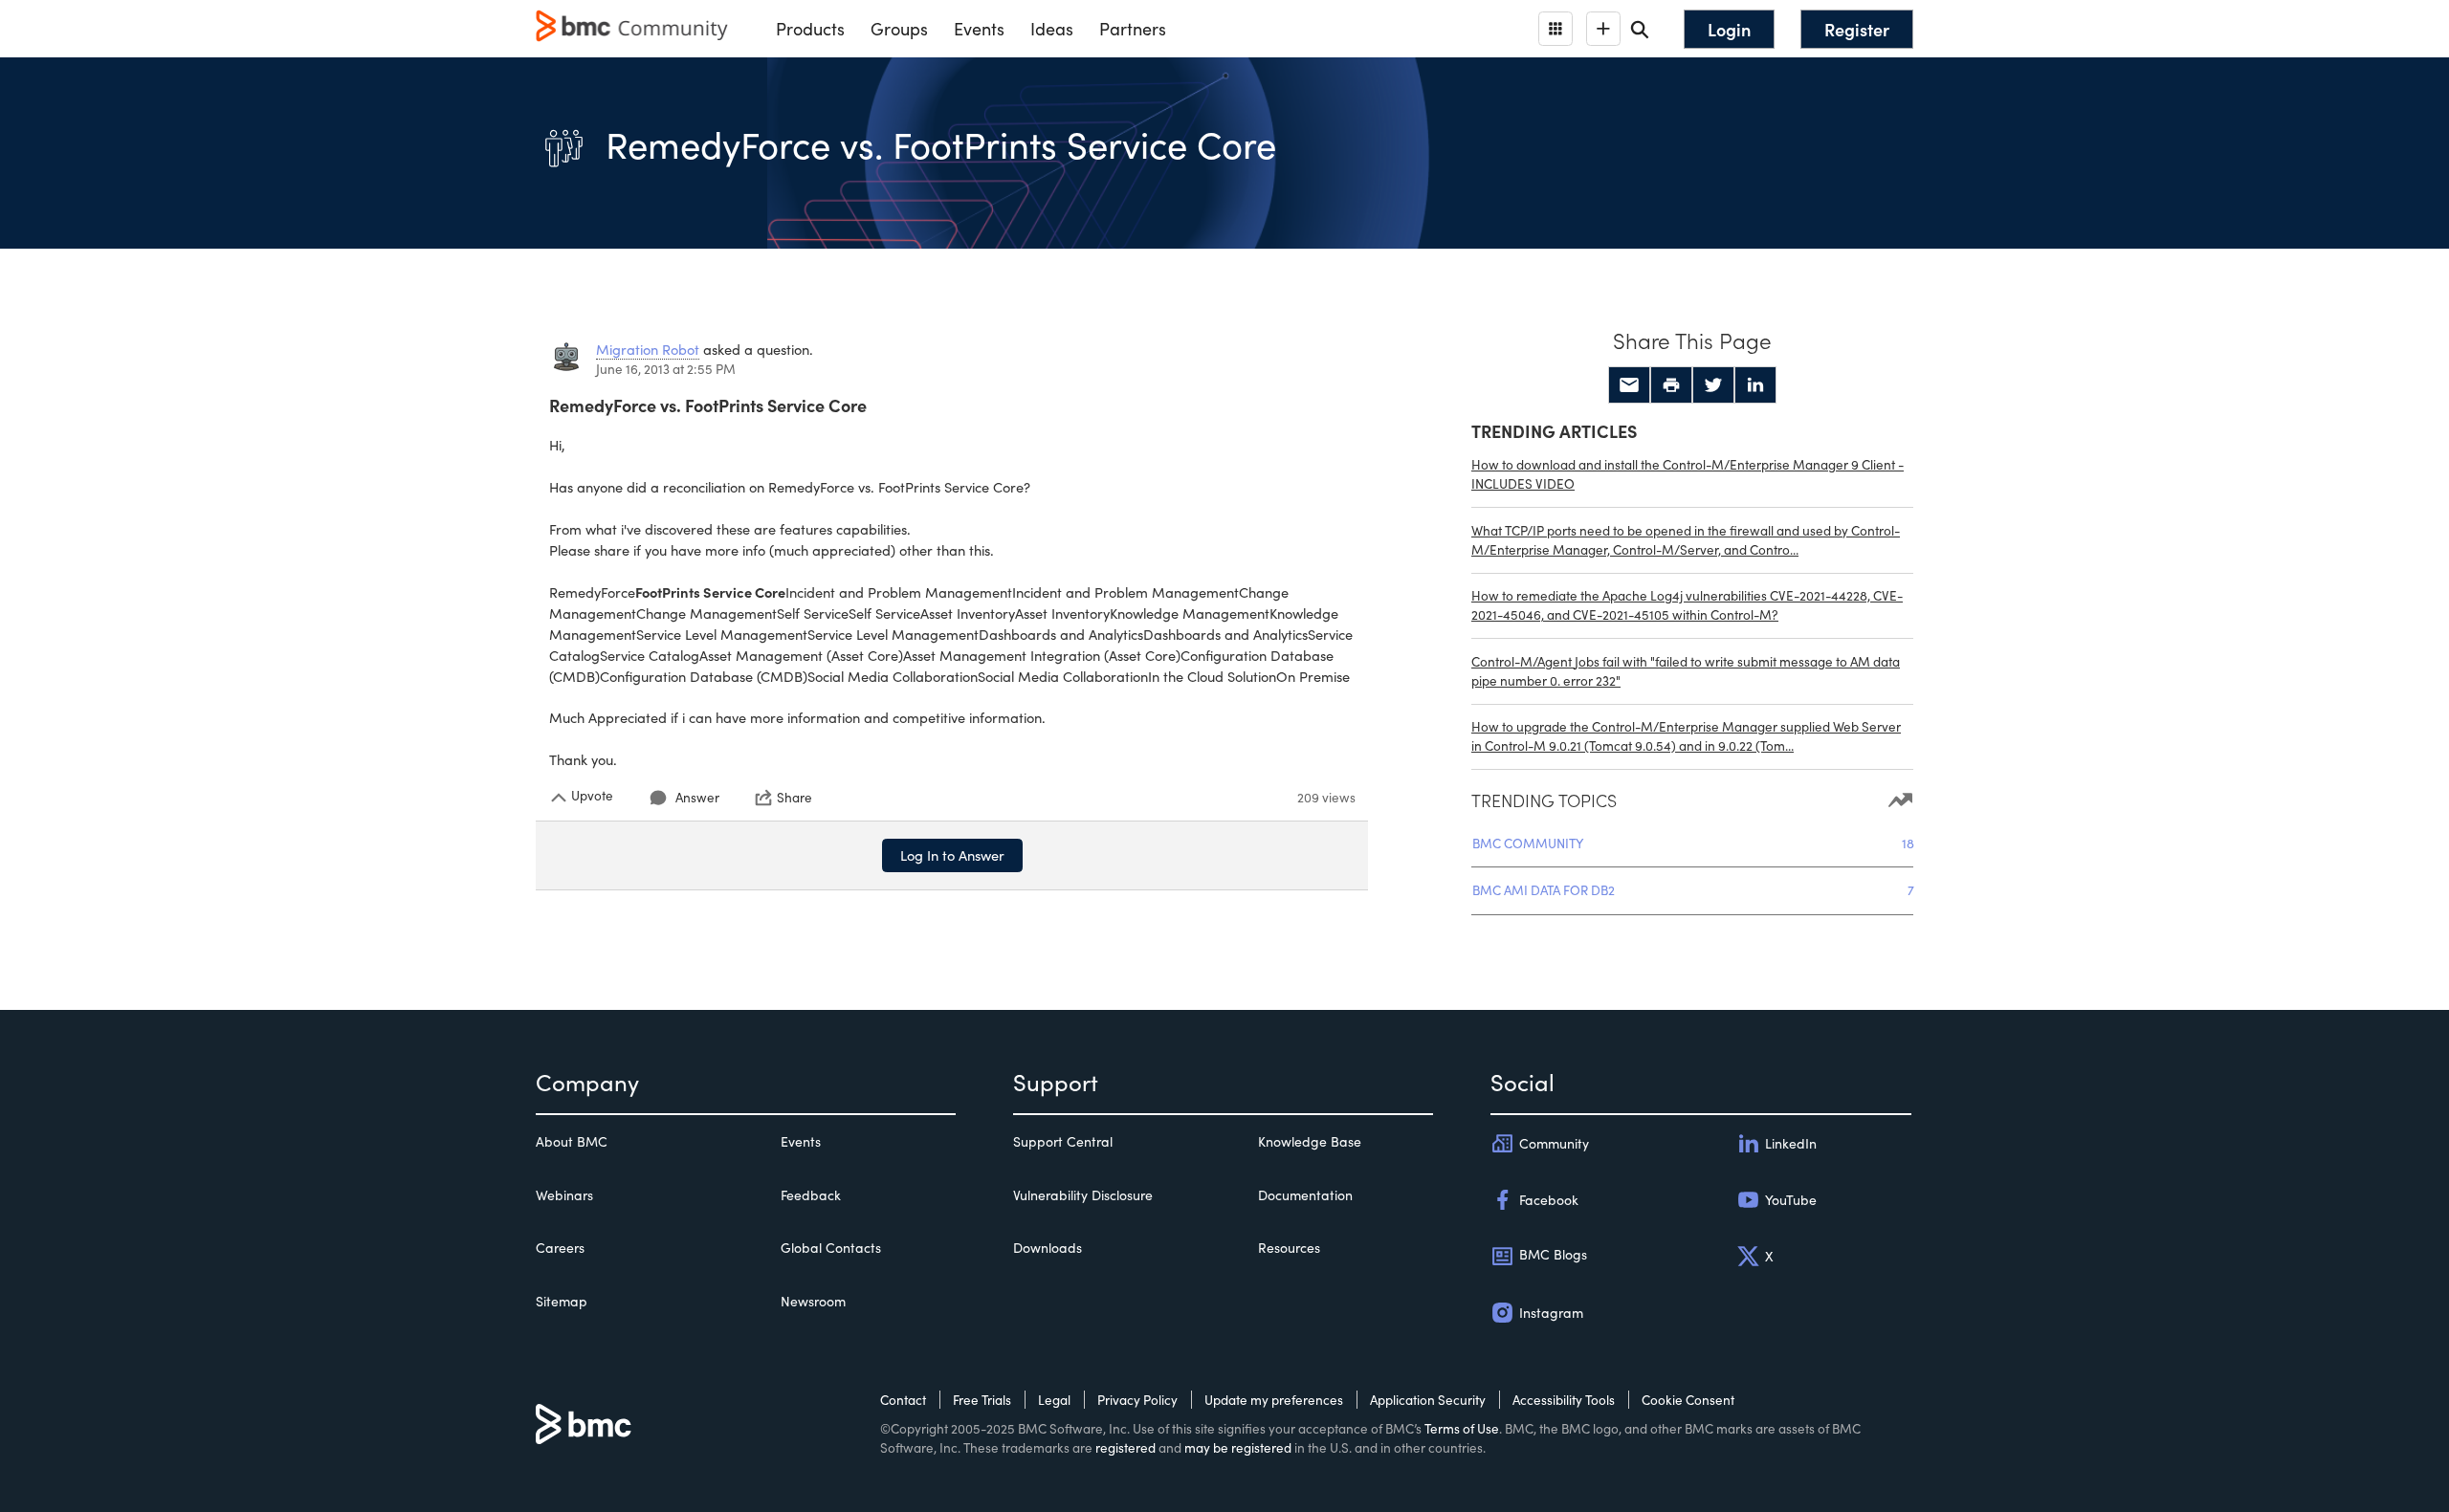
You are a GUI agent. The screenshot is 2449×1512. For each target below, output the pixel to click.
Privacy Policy (1137, 1400)
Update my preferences (1274, 1400)
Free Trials (982, 1400)
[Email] (1629, 385)
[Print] (1671, 385)
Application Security (1428, 1400)
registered (1125, 1447)
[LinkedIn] (1755, 385)
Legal (1054, 1400)
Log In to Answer (952, 855)
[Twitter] (1713, 385)
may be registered (1238, 1447)
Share (794, 798)
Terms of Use (1462, 1428)
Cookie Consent (1688, 1400)
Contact (903, 1400)
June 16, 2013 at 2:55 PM (666, 369)
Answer (697, 797)
